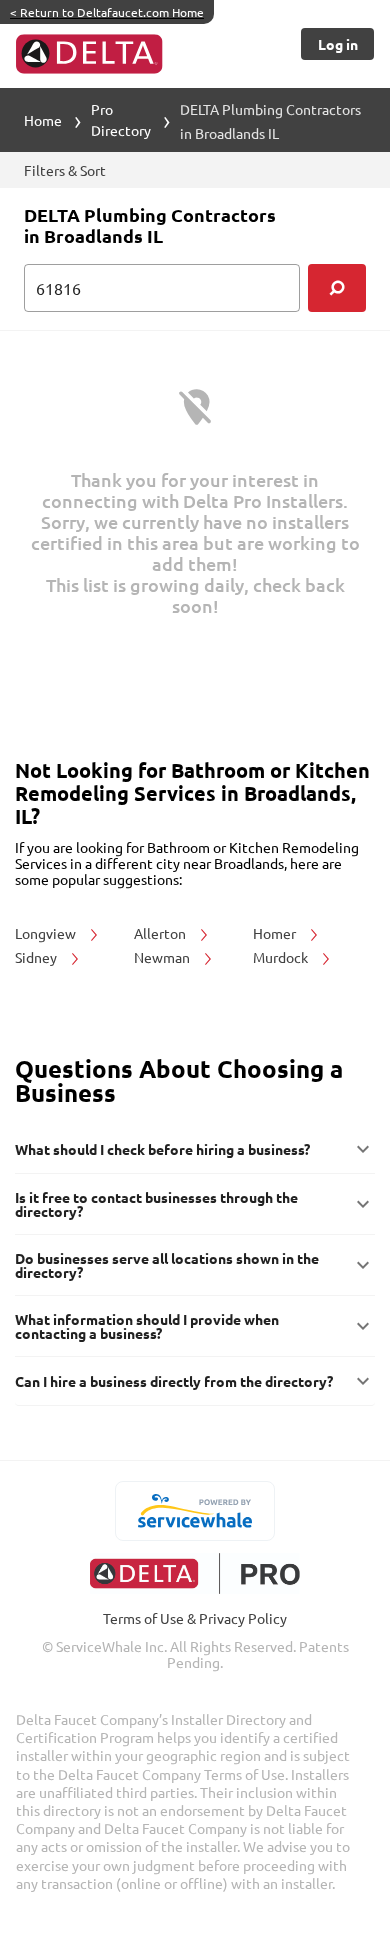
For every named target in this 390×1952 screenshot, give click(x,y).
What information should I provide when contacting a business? (147, 1326)
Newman (163, 957)
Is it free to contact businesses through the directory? (156, 1204)
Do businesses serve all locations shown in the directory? (167, 1265)
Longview (47, 933)
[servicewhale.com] (195, 1511)
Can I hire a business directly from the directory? (174, 1381)
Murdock (282, 957)
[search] (337, 288)
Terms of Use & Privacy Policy (195, 1618)
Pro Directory (121, 119)
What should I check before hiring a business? (162, 1149)
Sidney (37, 957)
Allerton (161, 933)
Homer (276, 933)
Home (43, 120)
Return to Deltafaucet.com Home (107, 12)
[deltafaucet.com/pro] (195, 1573)
